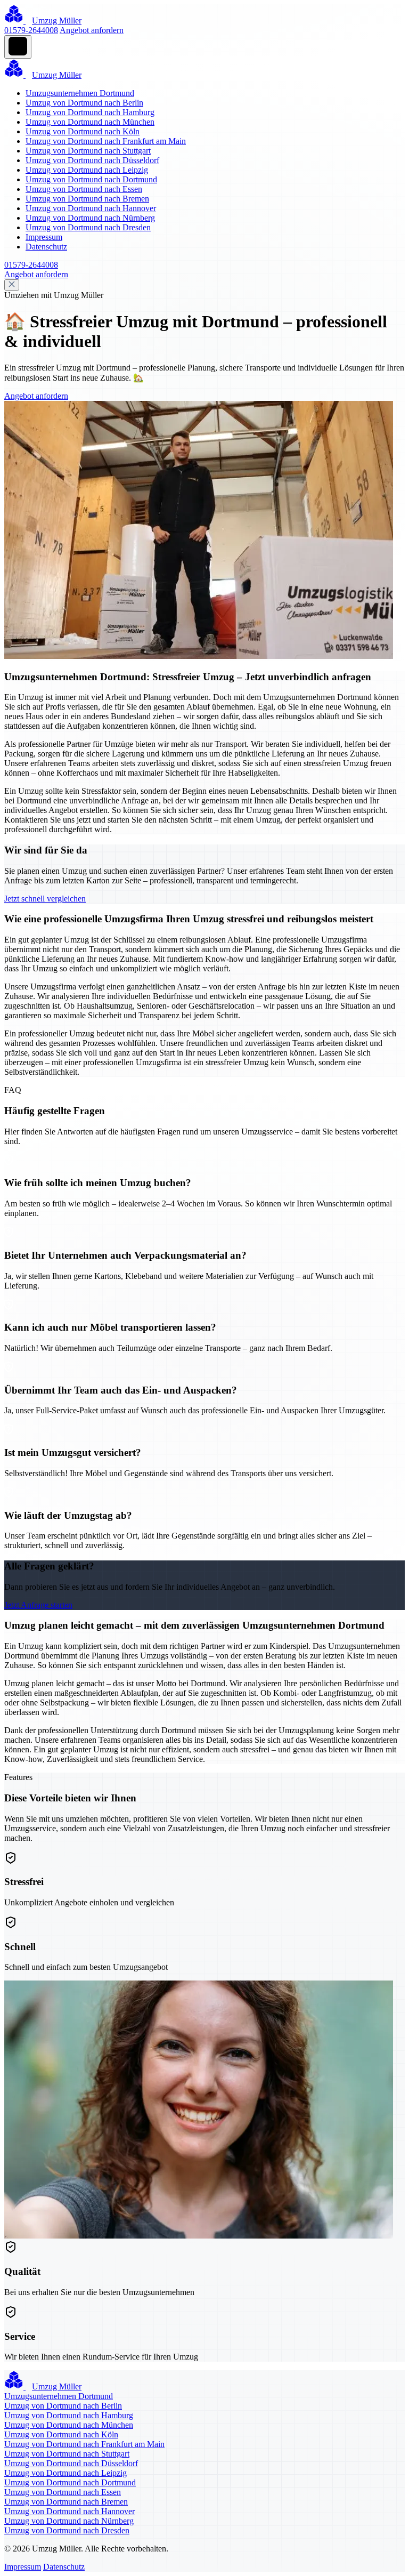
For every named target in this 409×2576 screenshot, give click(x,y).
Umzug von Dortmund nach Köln (83, 131)
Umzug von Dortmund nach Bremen (87, 199)
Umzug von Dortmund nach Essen (84, 189)
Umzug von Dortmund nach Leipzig (87, 170)
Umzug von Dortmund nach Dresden (88, 227)
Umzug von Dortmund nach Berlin (84, 103)
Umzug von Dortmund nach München (90, 122)
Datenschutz (46, 247)
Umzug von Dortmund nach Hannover (91, 208)
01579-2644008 (31, 30)
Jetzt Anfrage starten (38, 1605)
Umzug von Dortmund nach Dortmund (91, 179)
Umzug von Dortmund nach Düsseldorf (92, 160)
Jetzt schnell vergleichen (45, 899)
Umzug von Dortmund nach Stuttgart (88, 151)
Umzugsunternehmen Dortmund (80, 93)
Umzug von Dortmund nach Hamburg (90, 112)
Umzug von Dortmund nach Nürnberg (90, 218)
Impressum (44, 237)
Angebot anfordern (92, 30)
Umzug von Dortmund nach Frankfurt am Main (106, 141)
